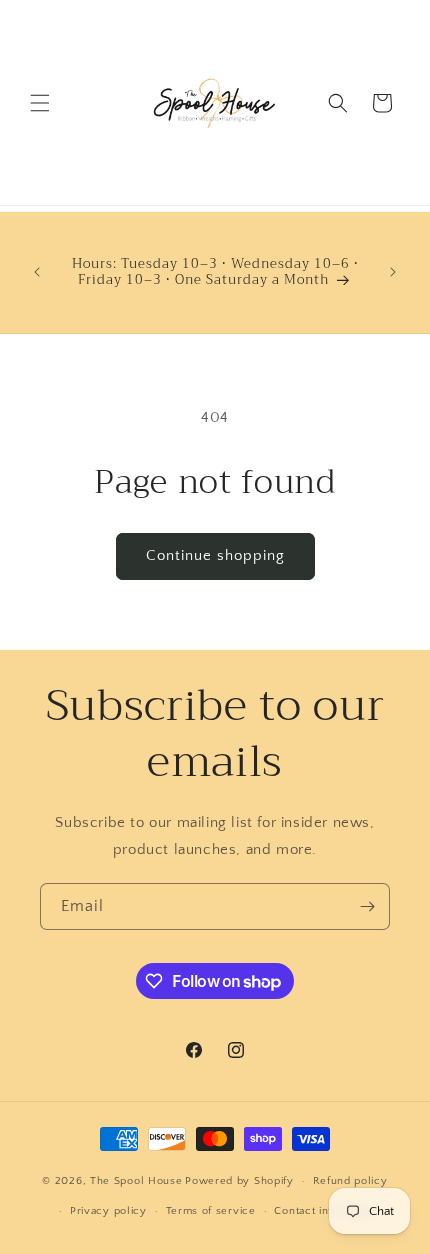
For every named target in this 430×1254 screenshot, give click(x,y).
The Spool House (136, 1181)
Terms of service (211, 1211)
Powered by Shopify (239, 1181)
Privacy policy (108, 1211)
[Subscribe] (367, 906)
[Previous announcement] (37, 272)
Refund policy (350, 1181)
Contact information (326, 1211)
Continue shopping (215, 555)
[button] (40, 103)
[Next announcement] (393, 272)
